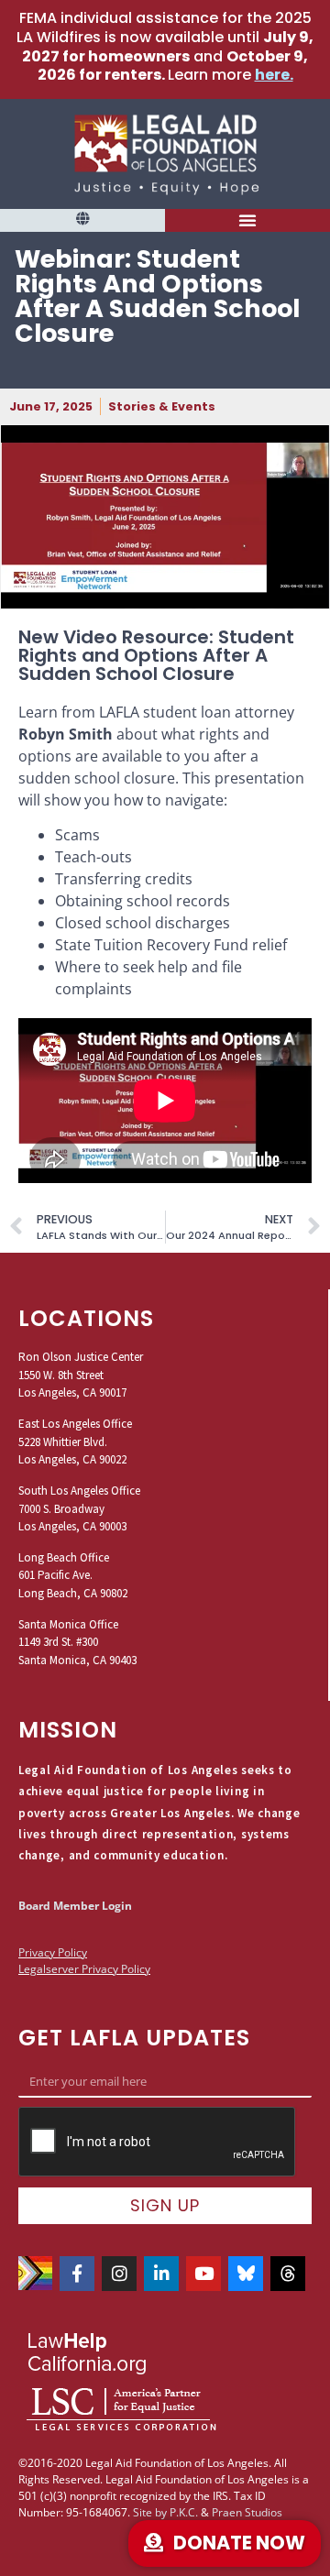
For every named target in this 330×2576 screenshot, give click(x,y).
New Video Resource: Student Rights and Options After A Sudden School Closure (156, 655)
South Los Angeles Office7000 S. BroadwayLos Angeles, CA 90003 (79, 1508)
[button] (82, 219)
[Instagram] (119, 2274)
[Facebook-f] (77, 2274)
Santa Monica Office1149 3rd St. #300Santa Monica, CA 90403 (77, 1642)
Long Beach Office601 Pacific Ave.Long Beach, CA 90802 (73, 1575)
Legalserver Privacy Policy (84, 1969)
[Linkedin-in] (161, 2274)
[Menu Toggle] (248, 220)
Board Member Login (75, 1906)
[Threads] (288, 2274)
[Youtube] (203, 2274)
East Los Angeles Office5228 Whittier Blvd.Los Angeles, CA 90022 (75, 1441)
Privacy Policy (53, 1952)
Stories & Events (162, 406)
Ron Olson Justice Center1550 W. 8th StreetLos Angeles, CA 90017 (81, 1375)
